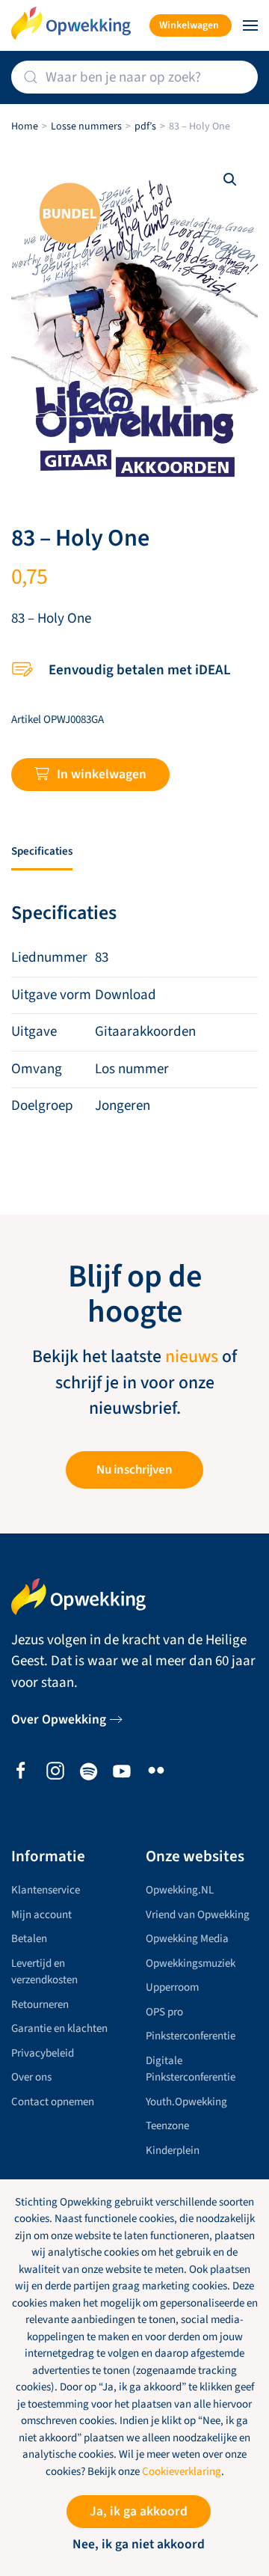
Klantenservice (46, 1890)
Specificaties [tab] (42, 851)
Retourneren (40, 2005)
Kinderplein (173, 2151)
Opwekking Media (187, 1939)
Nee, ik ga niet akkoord (139, 2544)
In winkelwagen (102, 774)
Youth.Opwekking (186, 2102)
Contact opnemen (53, 2102)
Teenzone (167, 2126)
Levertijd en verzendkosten (44, 1972)
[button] (250, 25)
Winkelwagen (189, 25)
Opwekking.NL (180, 1890)
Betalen (29, 1939)
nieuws (192, 1357)
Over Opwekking (59, 1719)
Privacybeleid (43, 2053)
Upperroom (172, 1987)
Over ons (31, 2077)
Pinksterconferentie (191, 2036)
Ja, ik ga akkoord (139, 2511)
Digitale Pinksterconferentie (191, 2069)
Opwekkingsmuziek (191, 1963)
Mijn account (41, 1915)
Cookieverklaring (182, 2472)
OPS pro (164, 2012)
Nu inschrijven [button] (134, 1470)
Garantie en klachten (59, 2029)
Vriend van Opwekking (198, 1915)
